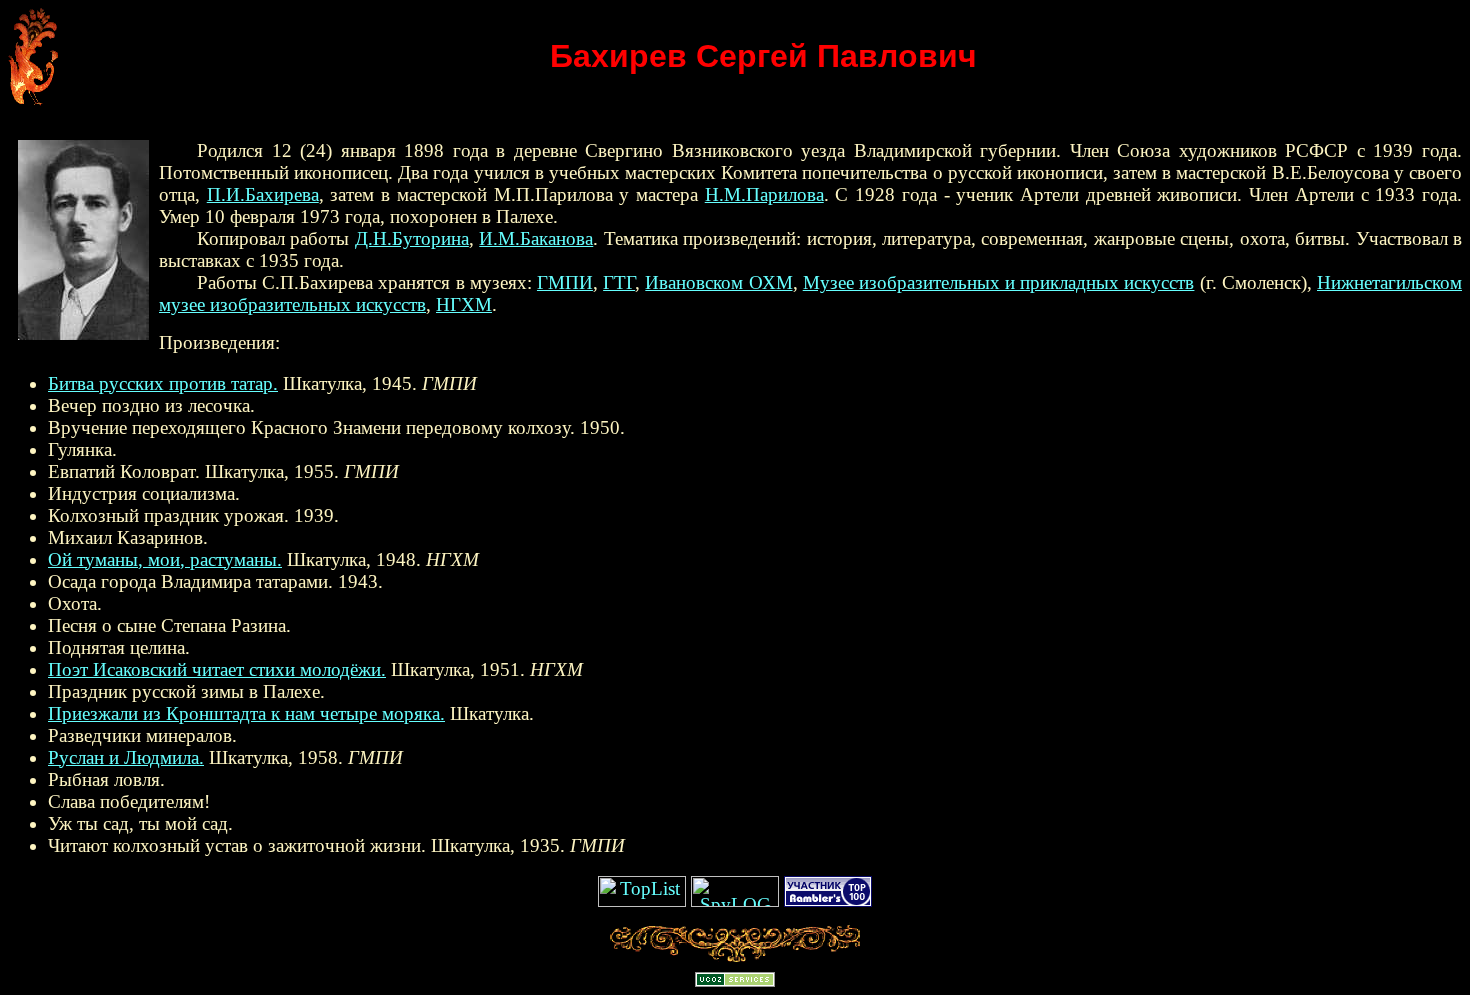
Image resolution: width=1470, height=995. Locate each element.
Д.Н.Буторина (412, 238)
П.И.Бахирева (263, 194)
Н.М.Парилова (764, 194)
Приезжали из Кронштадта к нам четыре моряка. (246, 713)
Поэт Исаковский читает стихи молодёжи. (217, 669)
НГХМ (464, 304)
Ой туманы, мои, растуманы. (165, 559)
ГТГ (619, 282)
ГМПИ (565, 282)
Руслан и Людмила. (126, 757)
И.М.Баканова (536, 238)
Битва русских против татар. (163, 383)
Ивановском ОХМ (718, 282)
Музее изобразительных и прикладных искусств (999, 282)
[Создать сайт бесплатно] (735, 980)
